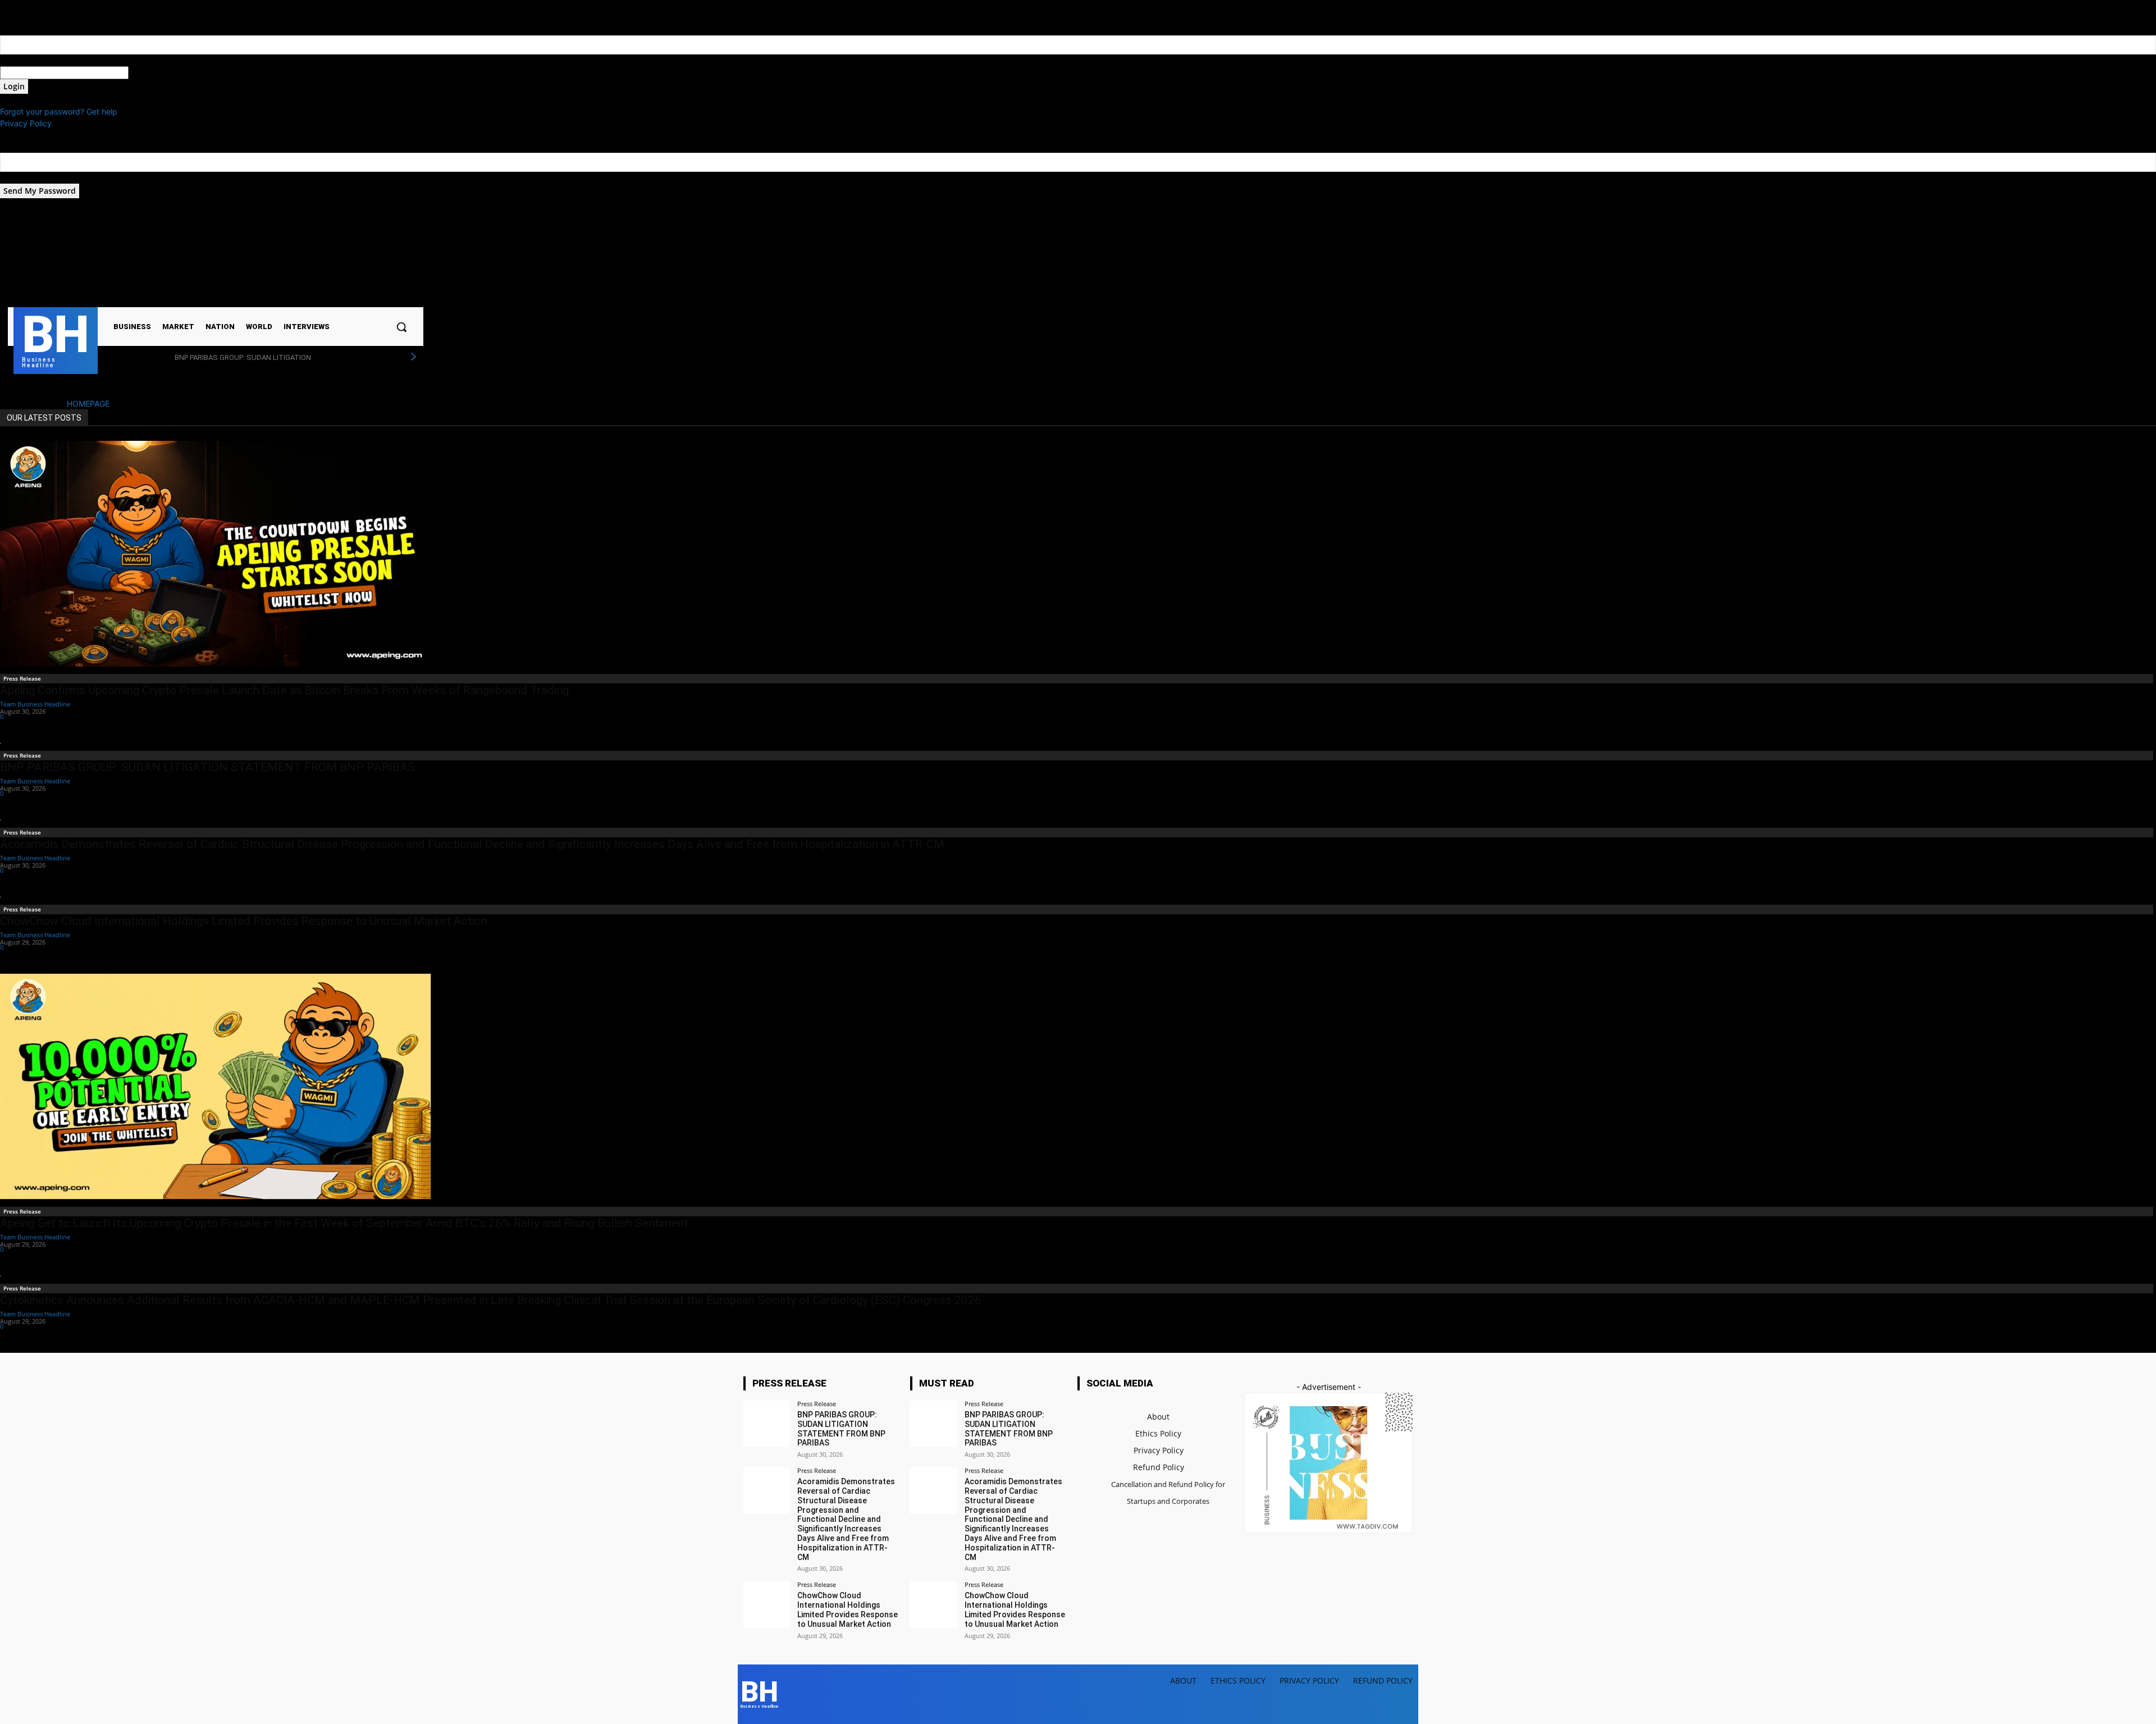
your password (156, 73)
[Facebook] (307, 258)
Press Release (22, 678)
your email (19, 178)
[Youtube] (350, 258)
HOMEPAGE (88, 403)
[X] (336, 258)
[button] (401, 327)
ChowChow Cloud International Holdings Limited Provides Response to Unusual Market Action (244, 921)
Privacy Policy (26, 123)
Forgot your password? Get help (59, 111)
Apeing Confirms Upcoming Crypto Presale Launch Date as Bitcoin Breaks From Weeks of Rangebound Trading (286, 690)
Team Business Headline (35, 704)
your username (27, 60)
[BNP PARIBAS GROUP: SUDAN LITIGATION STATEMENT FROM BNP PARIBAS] (767, 1424)
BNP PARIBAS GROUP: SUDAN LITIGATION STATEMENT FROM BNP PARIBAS (207, 767)
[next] (413, 357)
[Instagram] (321, 258)
